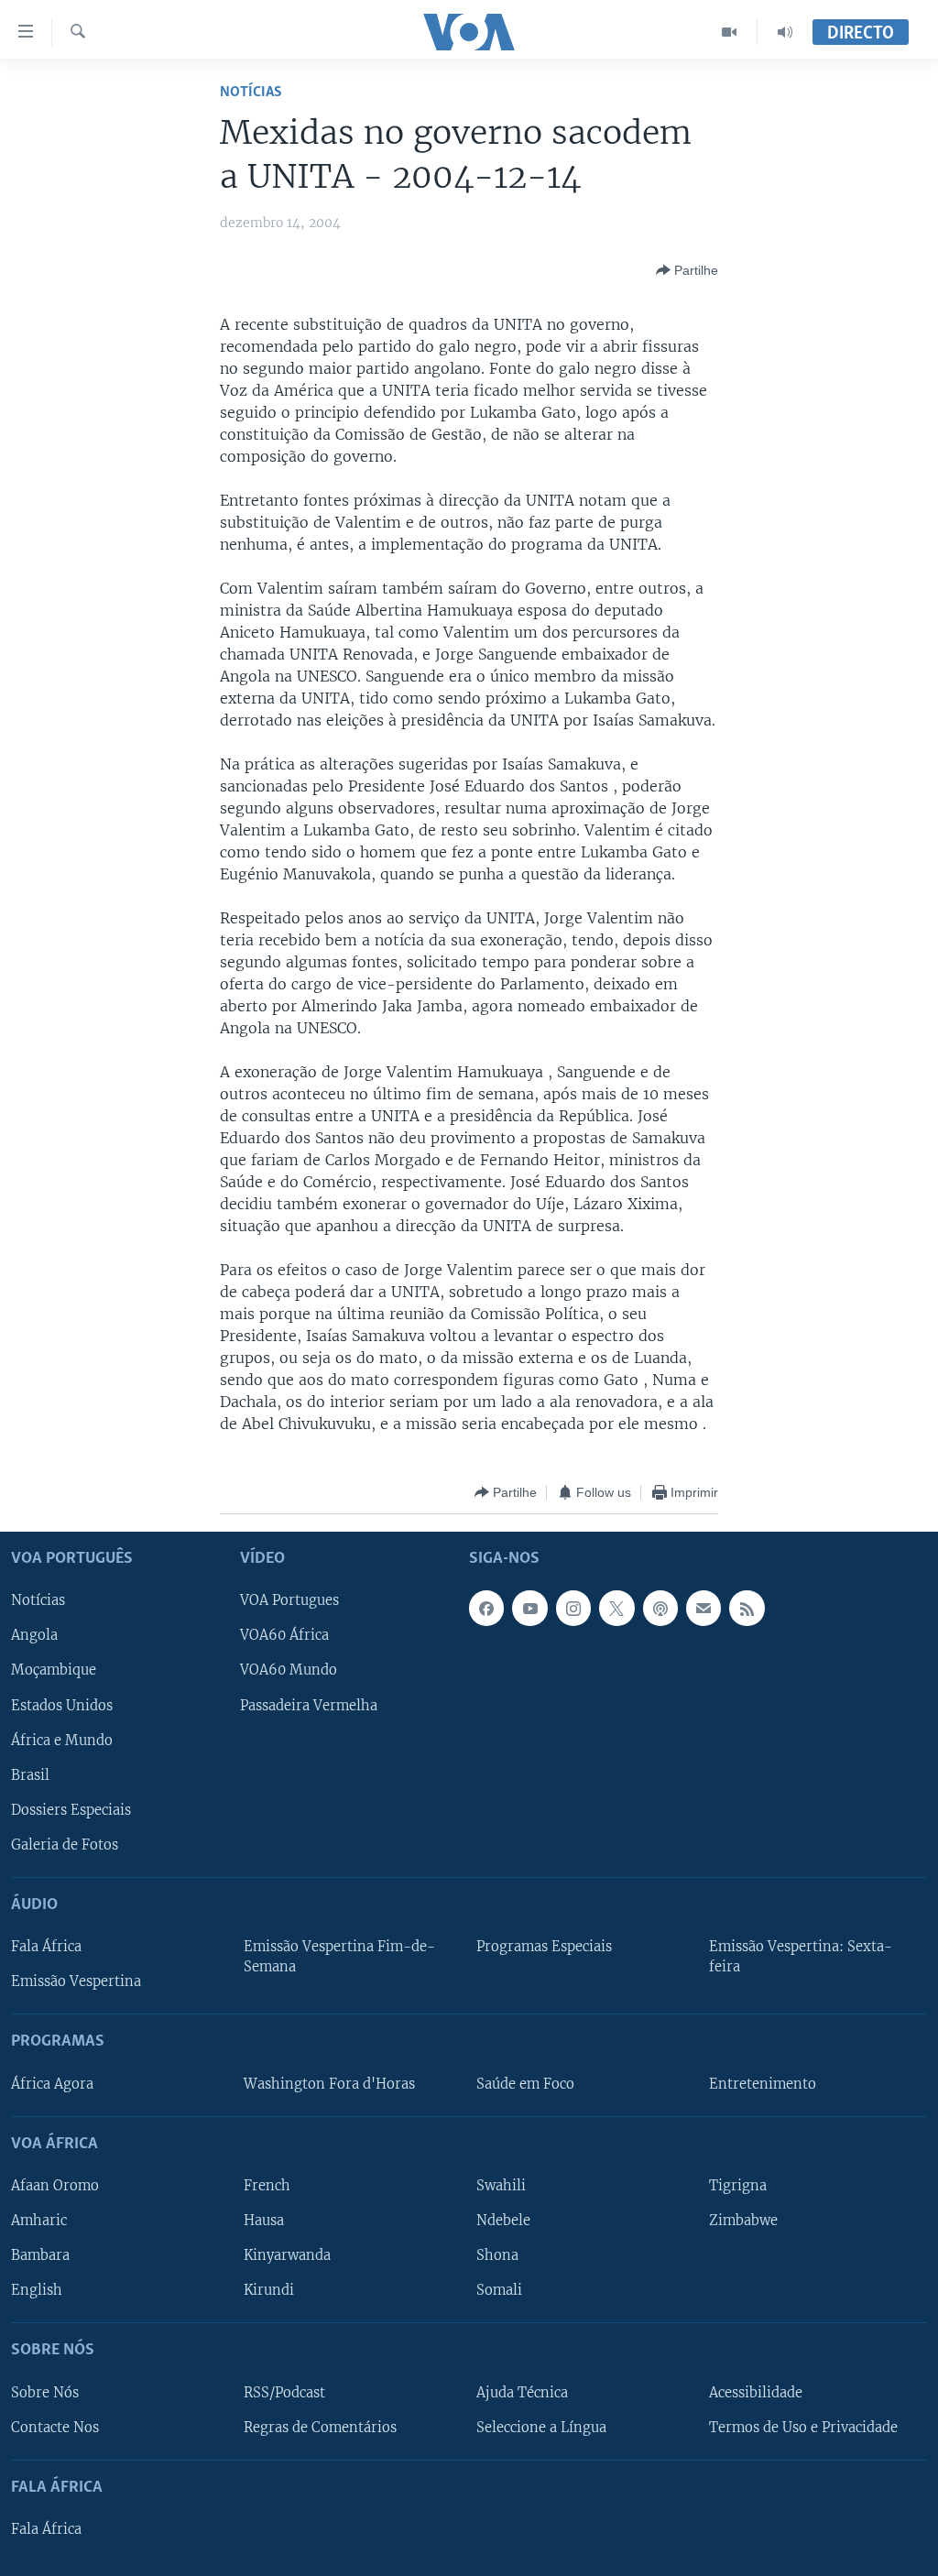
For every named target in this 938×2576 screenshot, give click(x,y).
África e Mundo (62, 1741)
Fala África (46, 1947)
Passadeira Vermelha (309, 1706)
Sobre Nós (45, 2393)
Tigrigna (738, 2186)
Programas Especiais (544, 1947)
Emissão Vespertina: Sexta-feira (801, 1957)
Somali (499, 2290)
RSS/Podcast (284, 2393)
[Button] (687, 270)
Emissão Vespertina (76, 1981)
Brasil (30, 1775)
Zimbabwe (743, 2221)
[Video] (730, 32)
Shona (497, 2255)
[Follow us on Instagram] (573, 1609)
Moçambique (54, 1671)
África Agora (52, 2084)
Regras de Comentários (320, 2428)
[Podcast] (660, 1609)
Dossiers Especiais (71, 1810)
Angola (34, 1636)
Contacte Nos (55, 2428)
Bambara (40, 2255)
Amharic (39, 2221)
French (267, 2186)
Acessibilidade (756, 2393)
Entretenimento (763, 2084)
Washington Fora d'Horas (329, 2084)
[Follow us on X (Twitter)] (616, 1609)
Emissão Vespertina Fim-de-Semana (339, 1957)
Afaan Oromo (55, 2186)
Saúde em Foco (525, 2084)
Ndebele (503, 2221)
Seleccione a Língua (541, 2428)
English (37, 2290)
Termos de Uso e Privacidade (803, 2428)
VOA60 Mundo (289, 1671)
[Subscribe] (703, 1609)
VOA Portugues (289, 1601)
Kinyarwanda (287, 2255)
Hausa (264, 2221)
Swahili (501, 2186)
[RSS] (747, 1609)
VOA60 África (284, 1636)
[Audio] (785, 32)
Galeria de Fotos (65, 1845)
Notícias (251, 92)
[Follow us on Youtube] (529, 1609)
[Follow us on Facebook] (486, 1609)
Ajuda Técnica (522, 2393)
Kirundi (269, 2290)
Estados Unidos (62, 1706)
